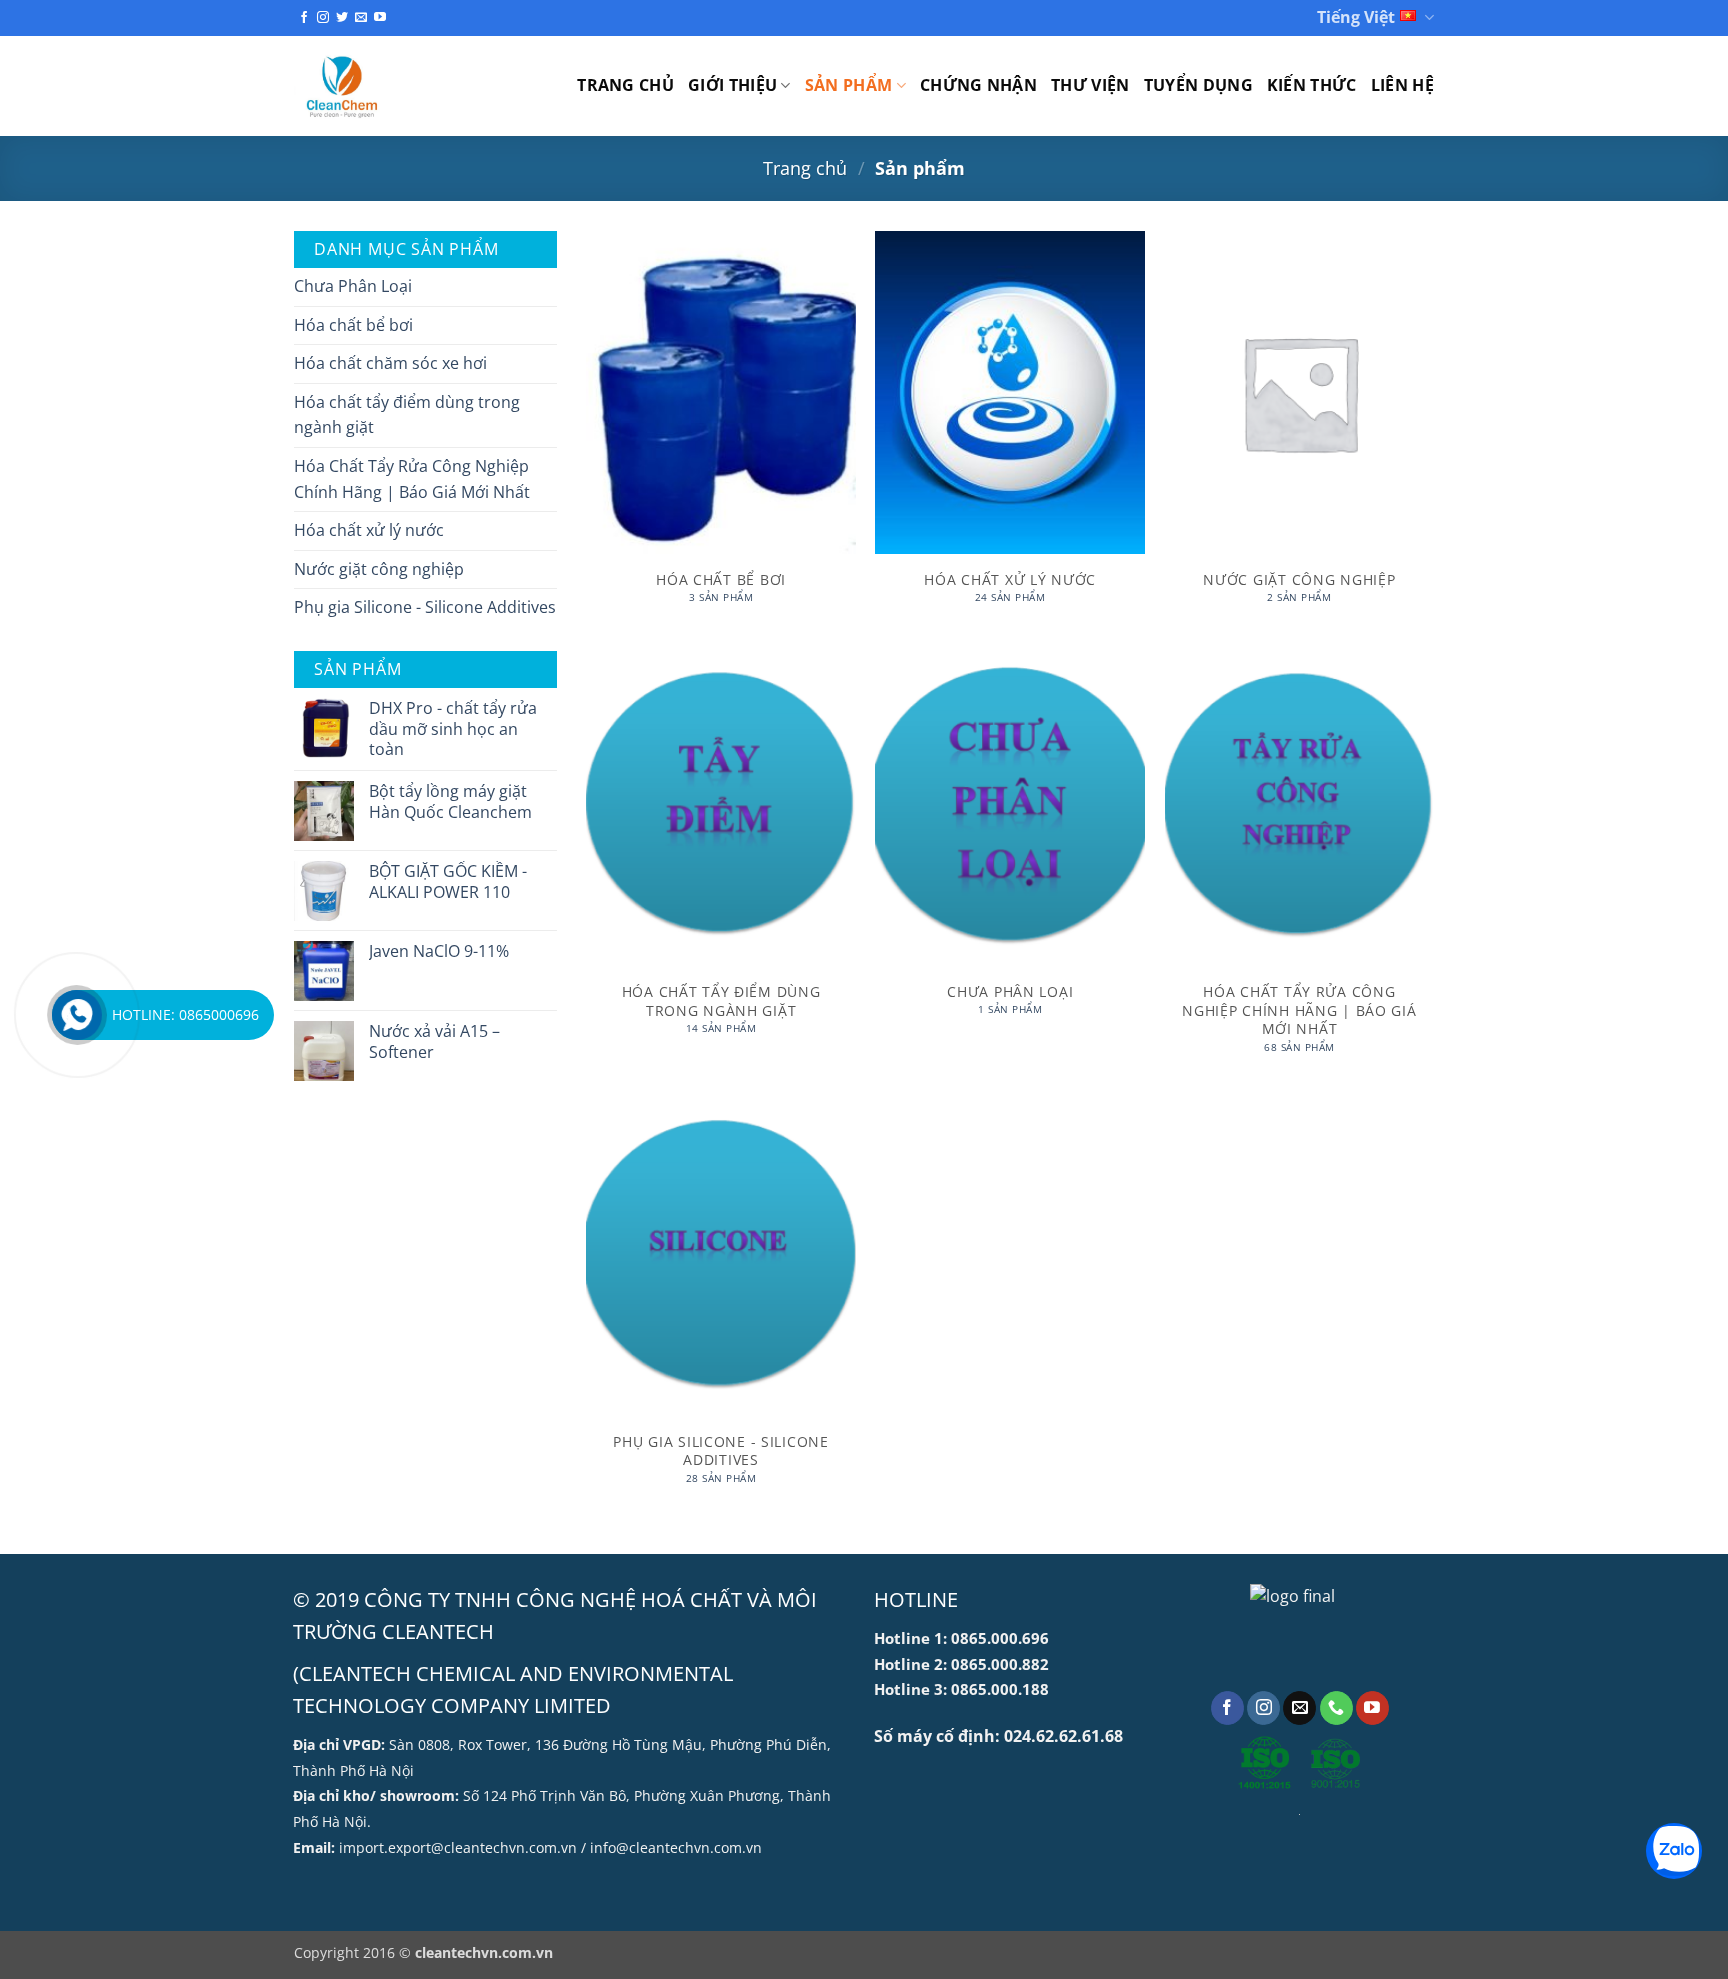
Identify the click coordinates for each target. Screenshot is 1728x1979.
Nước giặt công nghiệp (379, 569)
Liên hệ (1402, 85)
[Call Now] (77, 1015)
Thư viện (1090, 85)
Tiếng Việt (1356, 17)
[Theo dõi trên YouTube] (380, 18)
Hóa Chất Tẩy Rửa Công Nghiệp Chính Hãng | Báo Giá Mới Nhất (412, 479)
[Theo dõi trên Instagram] (323, 18)
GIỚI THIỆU (732, 85)
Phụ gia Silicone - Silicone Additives (425, 607)
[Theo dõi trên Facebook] (304, 18)
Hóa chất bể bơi (353, 325)
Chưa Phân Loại (353, 286)
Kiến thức (1312, 85)
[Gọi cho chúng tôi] (1336, 1708)
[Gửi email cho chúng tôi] (361, 18)
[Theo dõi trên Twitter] (342, 18)
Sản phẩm (849, 85)
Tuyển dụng (1198, 85)
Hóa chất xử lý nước (369, 530)
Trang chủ (625, 85)
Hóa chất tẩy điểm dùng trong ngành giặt (407, 415)
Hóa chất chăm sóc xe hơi (390, 363)
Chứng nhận (978, 85)
